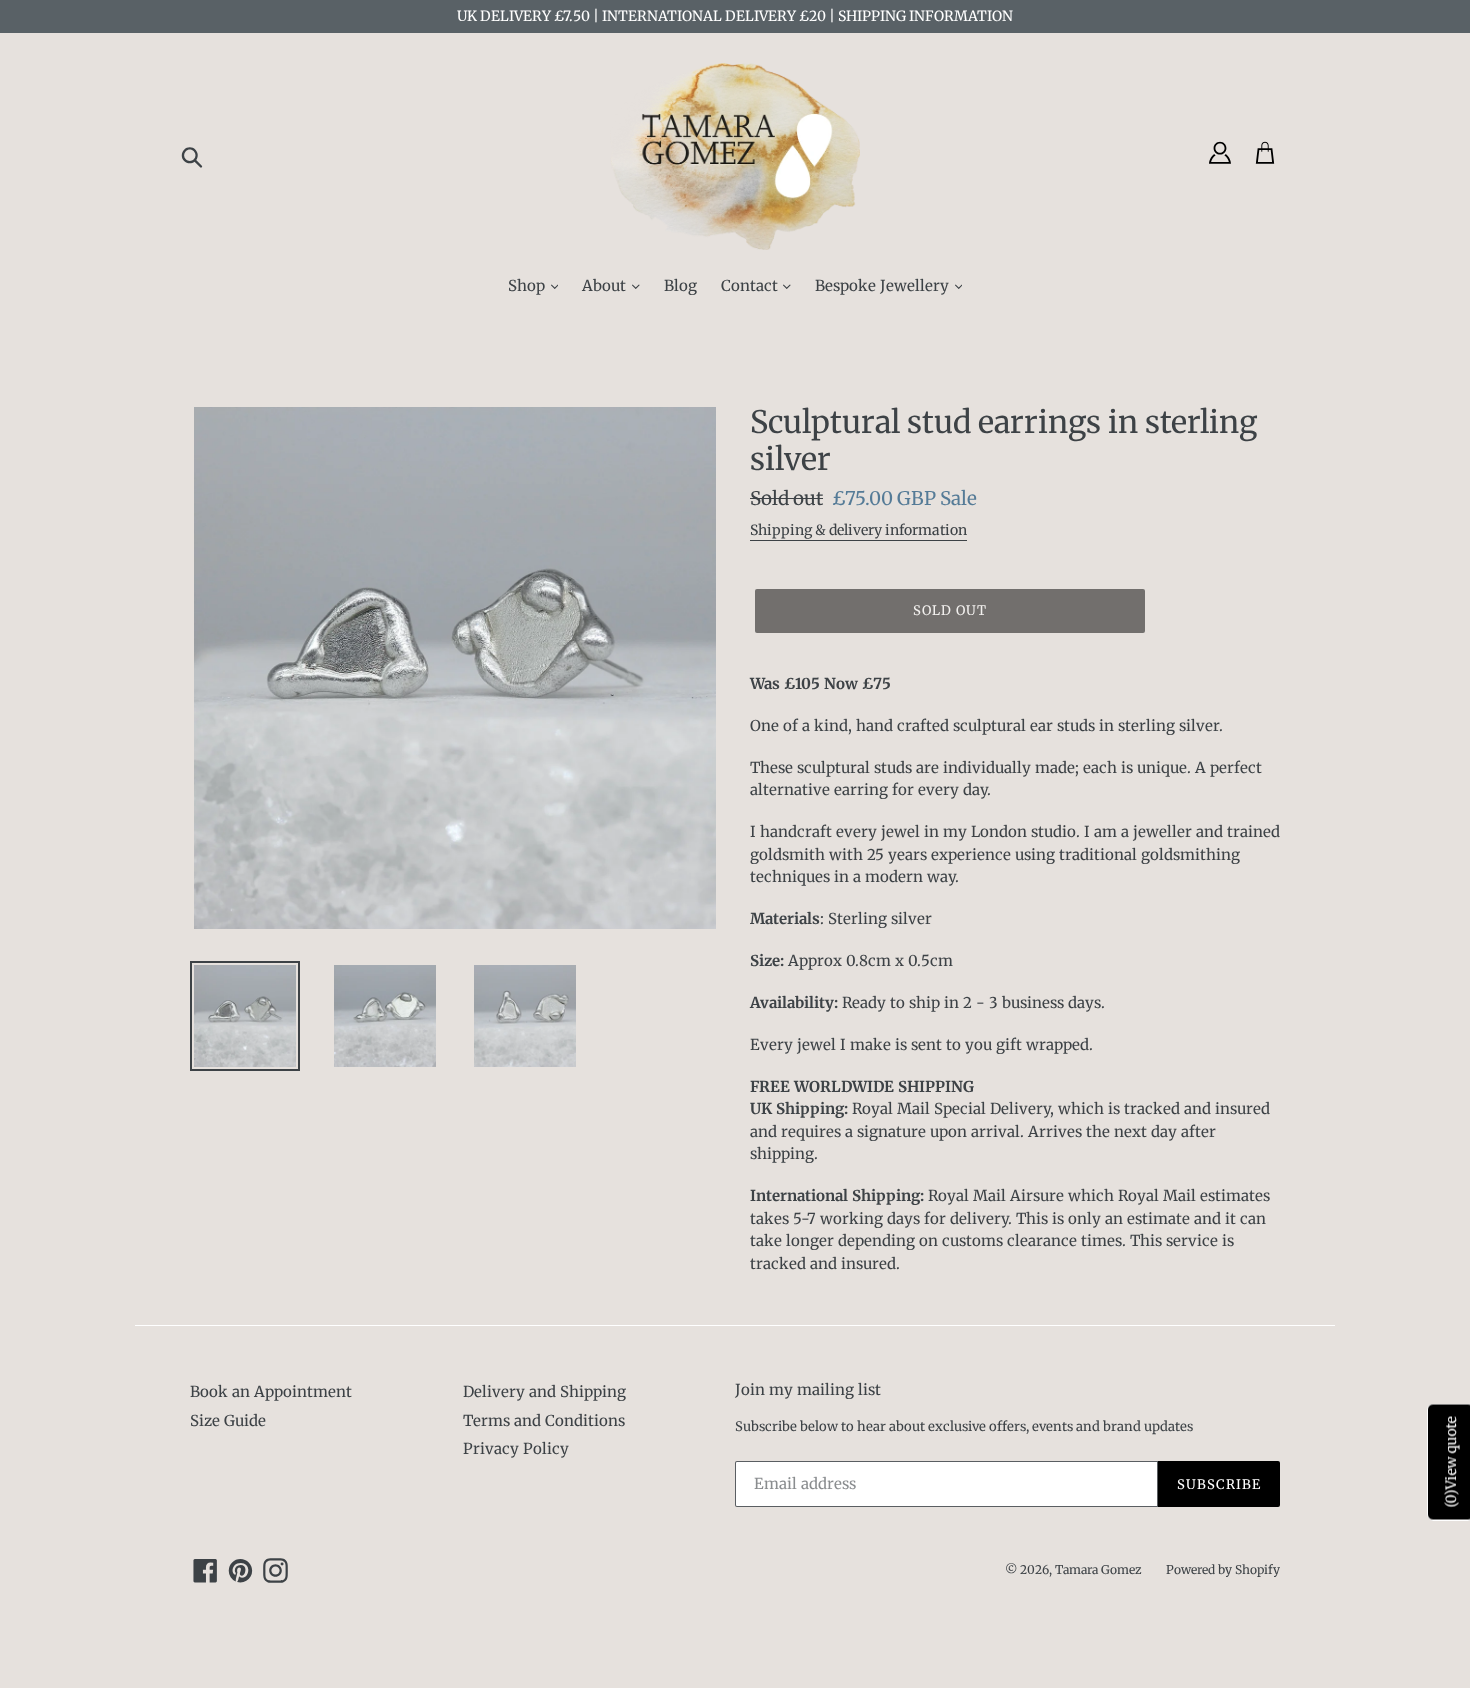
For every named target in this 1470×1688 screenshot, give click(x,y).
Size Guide (228, 1420)
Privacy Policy (516, 1448)
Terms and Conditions (544, 1420)
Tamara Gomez (1098, 1569)
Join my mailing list (808, 1390)
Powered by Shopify (1223, 1569)
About (606, 285)
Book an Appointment (271, 1391)
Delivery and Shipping (544, 1391)
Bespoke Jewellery (884, 285)
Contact (751, 285)
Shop (528, 285)
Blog (680, 285)
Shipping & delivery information (858, 530)
